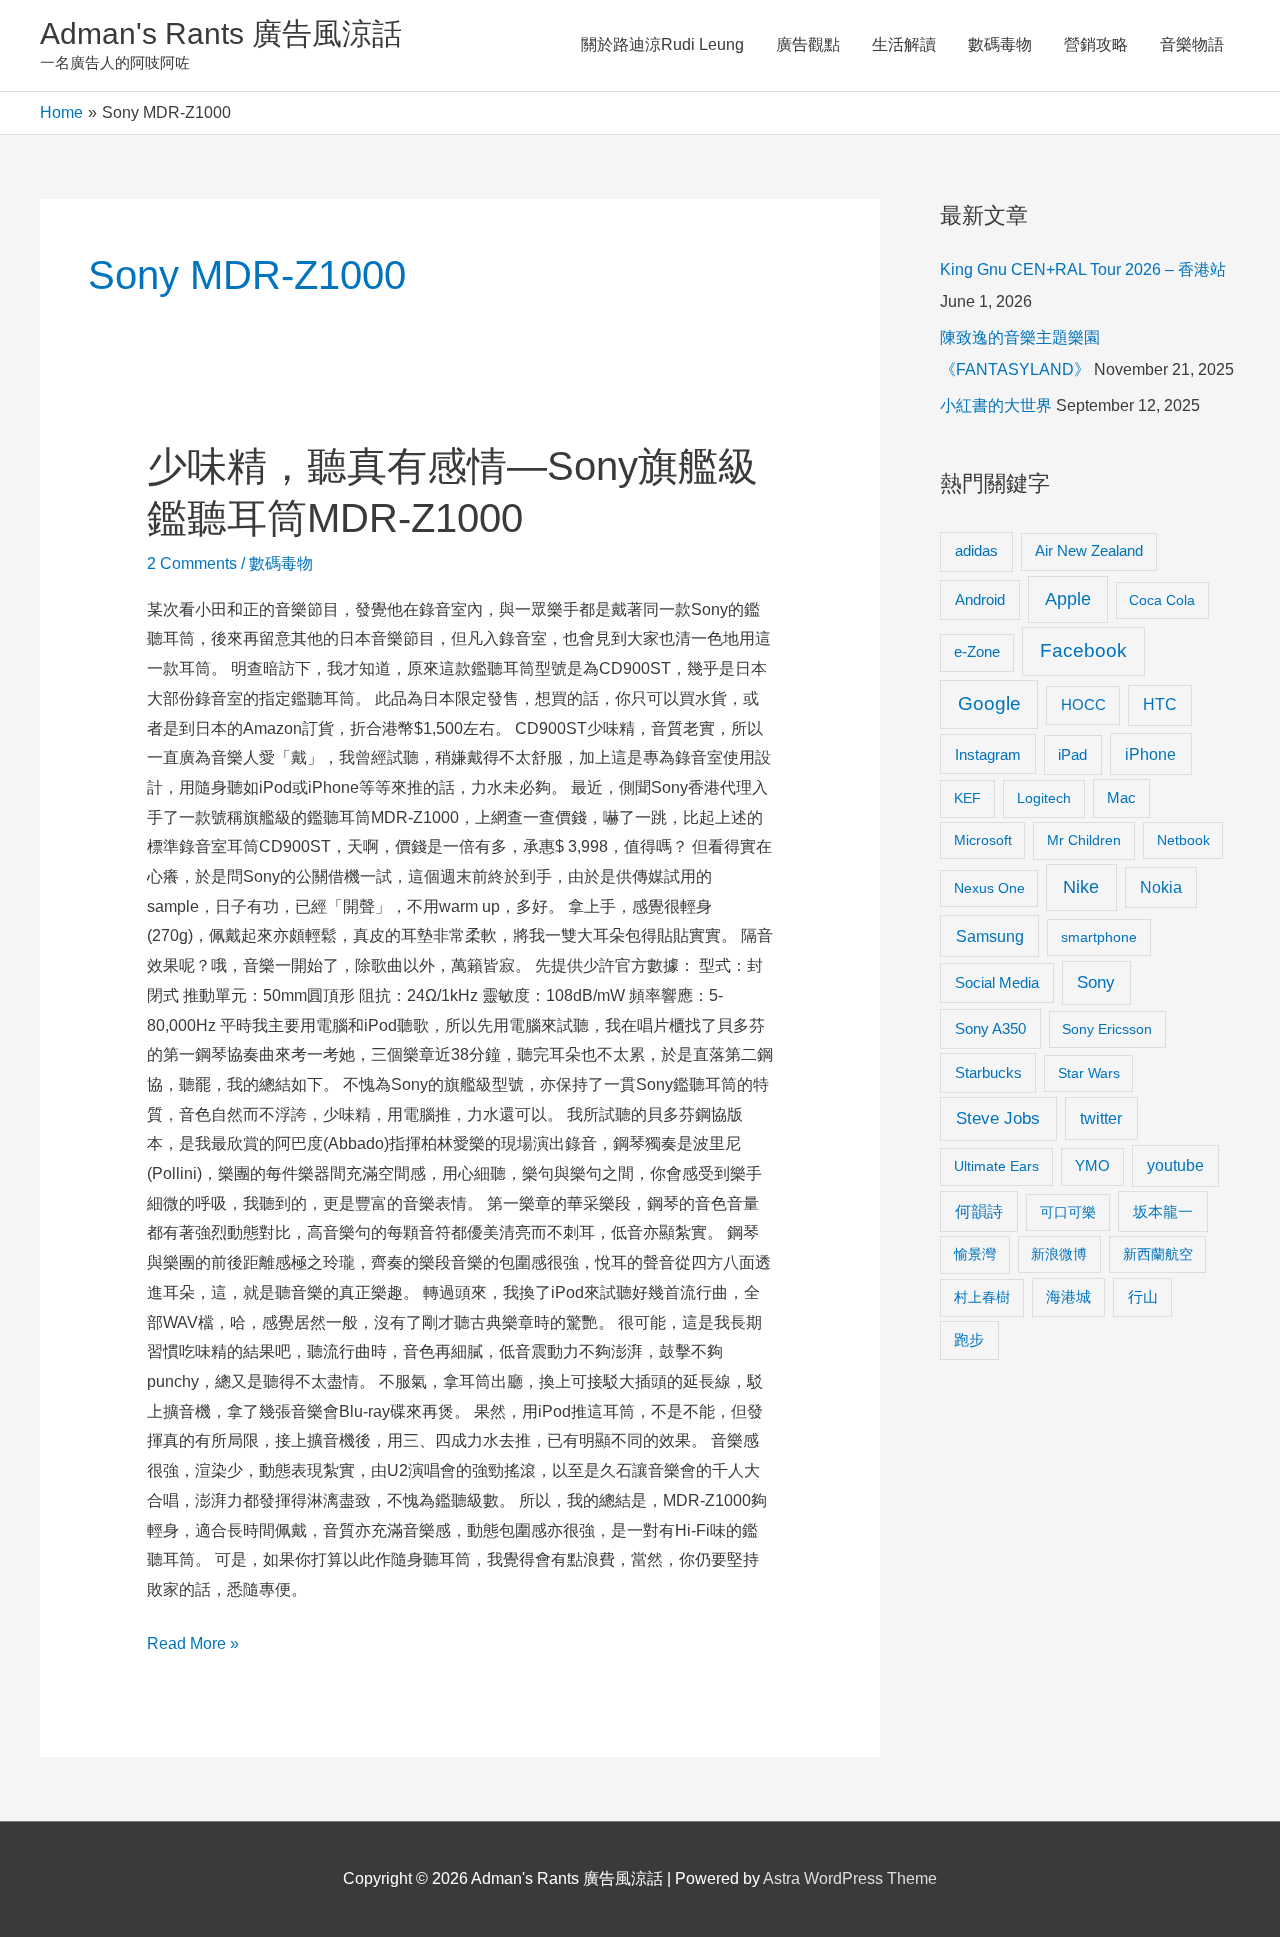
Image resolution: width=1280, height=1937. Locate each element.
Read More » (193, 1646)
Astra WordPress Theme (850, 1878)
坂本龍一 (1163, 1211)
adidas (976, 550)
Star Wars (1089, 1073)
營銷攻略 (1096, 44)
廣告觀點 (808, 44)
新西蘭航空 (1158, 1254)
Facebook (1083, 650)
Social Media (997, 982)
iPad (1072, 754)
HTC (1160, 704)
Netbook (1183, 840)
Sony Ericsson (1107, 1029)
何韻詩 (979, 1211)
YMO (1092, 1166)
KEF (967, 798)
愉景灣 (975, 1254)
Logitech (1044, 798)
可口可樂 (1068, 1212)
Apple (1068, 599)
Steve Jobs (998, 1118)
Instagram (988, 754)
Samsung (990, 936)
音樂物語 (1192, 44)
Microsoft (983, 840)
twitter (1101, 1118)
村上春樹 (982, 1297)
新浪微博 (1059, 1254)
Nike (1081, 887)
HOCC (1083, 705)
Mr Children (1084, 840)
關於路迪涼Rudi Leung (662, 44)
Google (989, 703)
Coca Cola (1162, 600)
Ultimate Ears (996, 1166)
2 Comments (192, 563)
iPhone (1150, 754)
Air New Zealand (1089, 551)
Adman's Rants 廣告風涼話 (221, 33)
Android (980, 599)
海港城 (1068, 1297)
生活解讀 (904, 44)
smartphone (1099, 937)
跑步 (969, 1340)
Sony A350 (990, 1028)
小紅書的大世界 (996, 405)
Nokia (1161, 887)
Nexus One (989, 888)
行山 (1143, 1297)
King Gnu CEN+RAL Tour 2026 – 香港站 (1083, 269)
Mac (1121, 798)
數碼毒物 (1000, 44)
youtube (1175, 1165)
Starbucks (988, 1072)
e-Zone (977, 652)
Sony (1096, 982)
